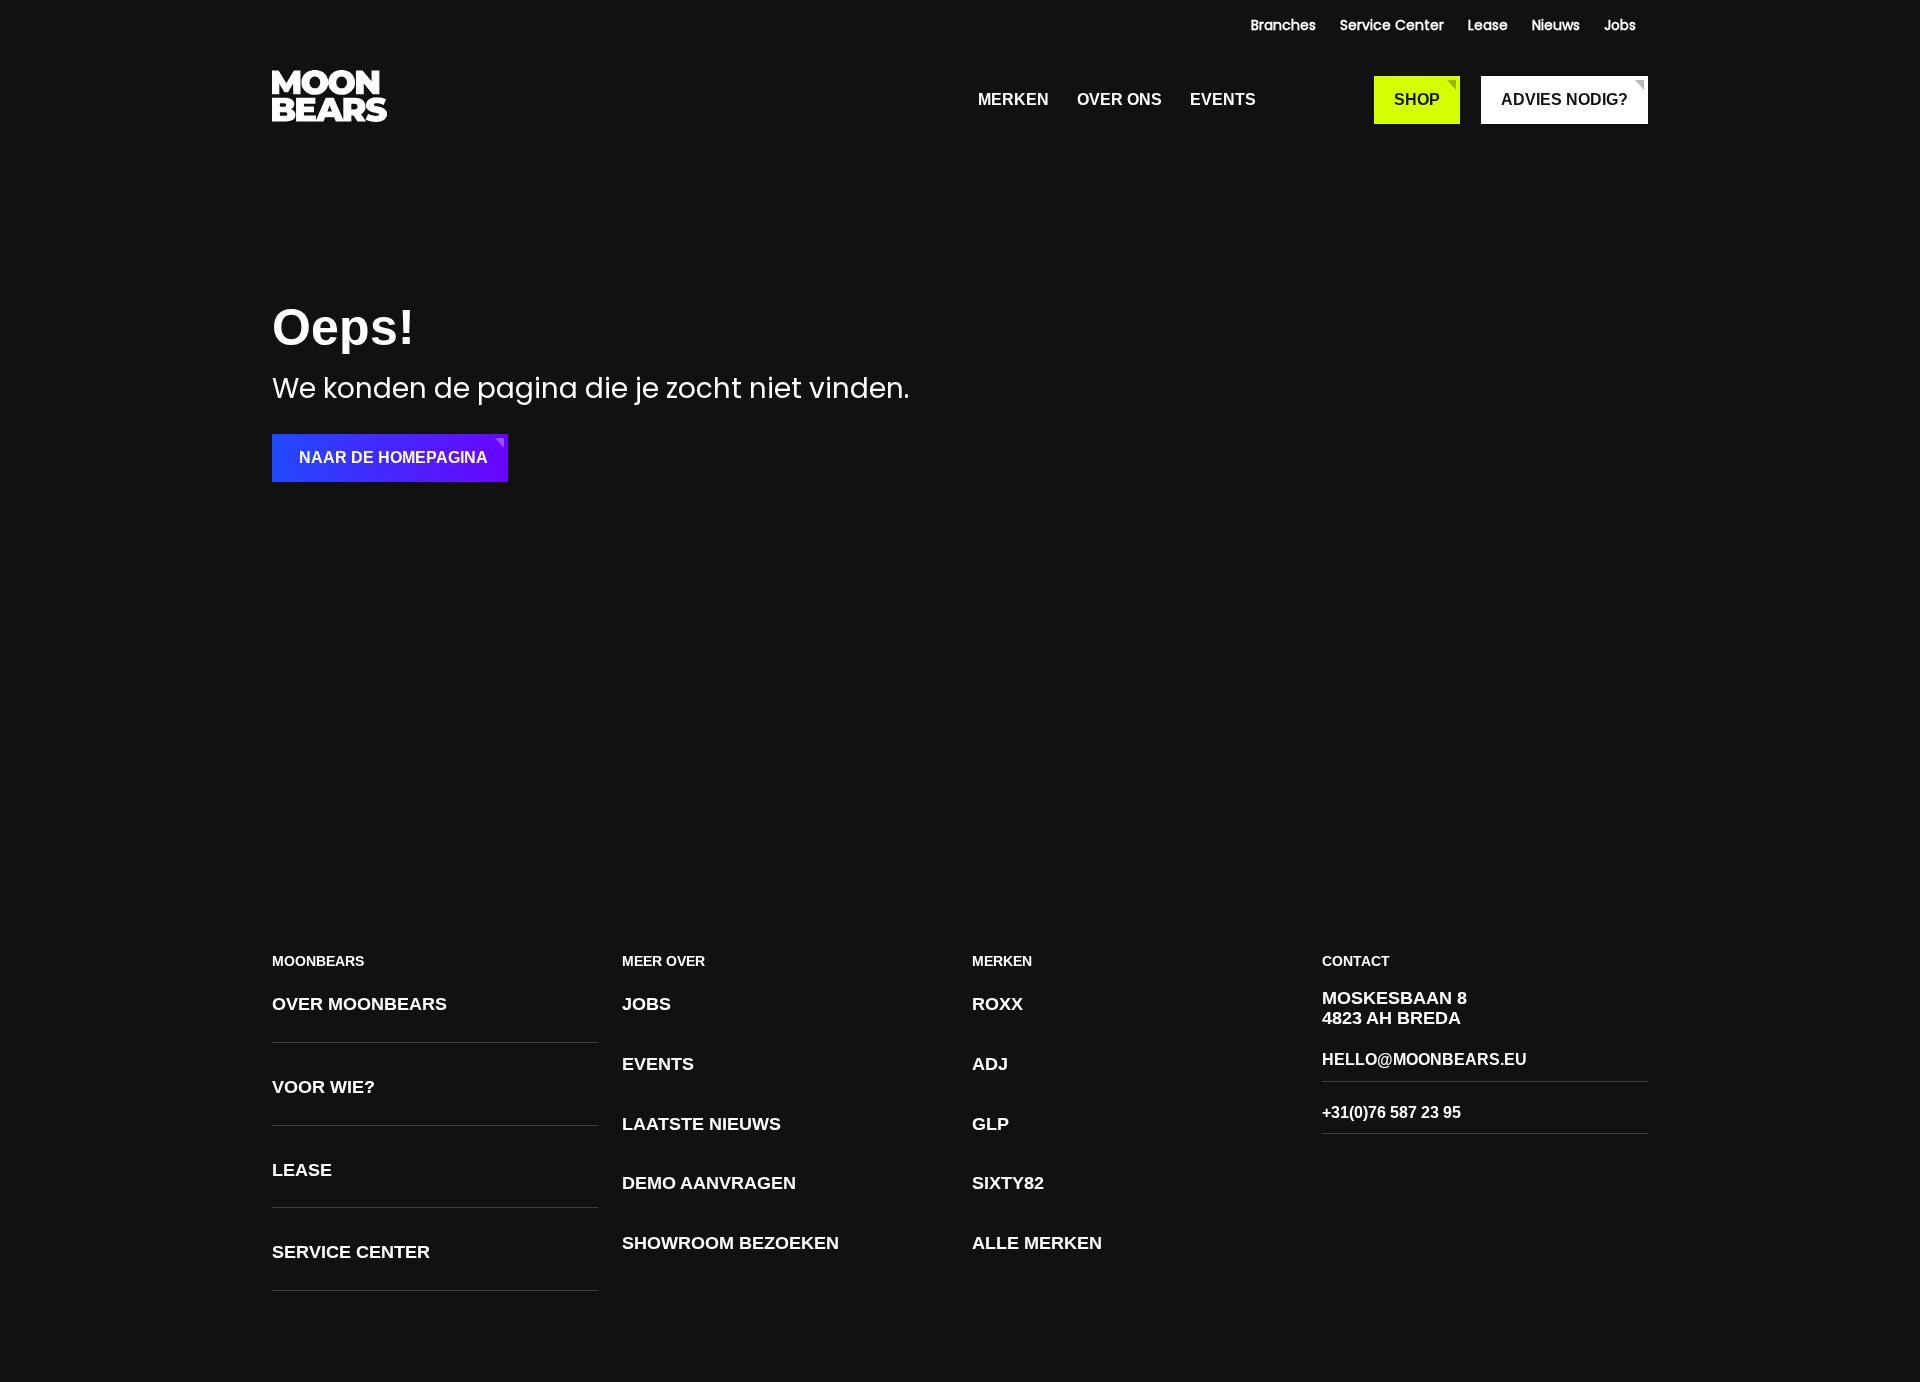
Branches (1283, 25)
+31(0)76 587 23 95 (1391, 1112)
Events (1223, 100)
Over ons (1119, 100)
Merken (1013, 100)
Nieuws (1556, 25)
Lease (1488, 25)
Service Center (1392, 25)
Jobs (1620, 25)
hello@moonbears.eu (1424, 1059)
